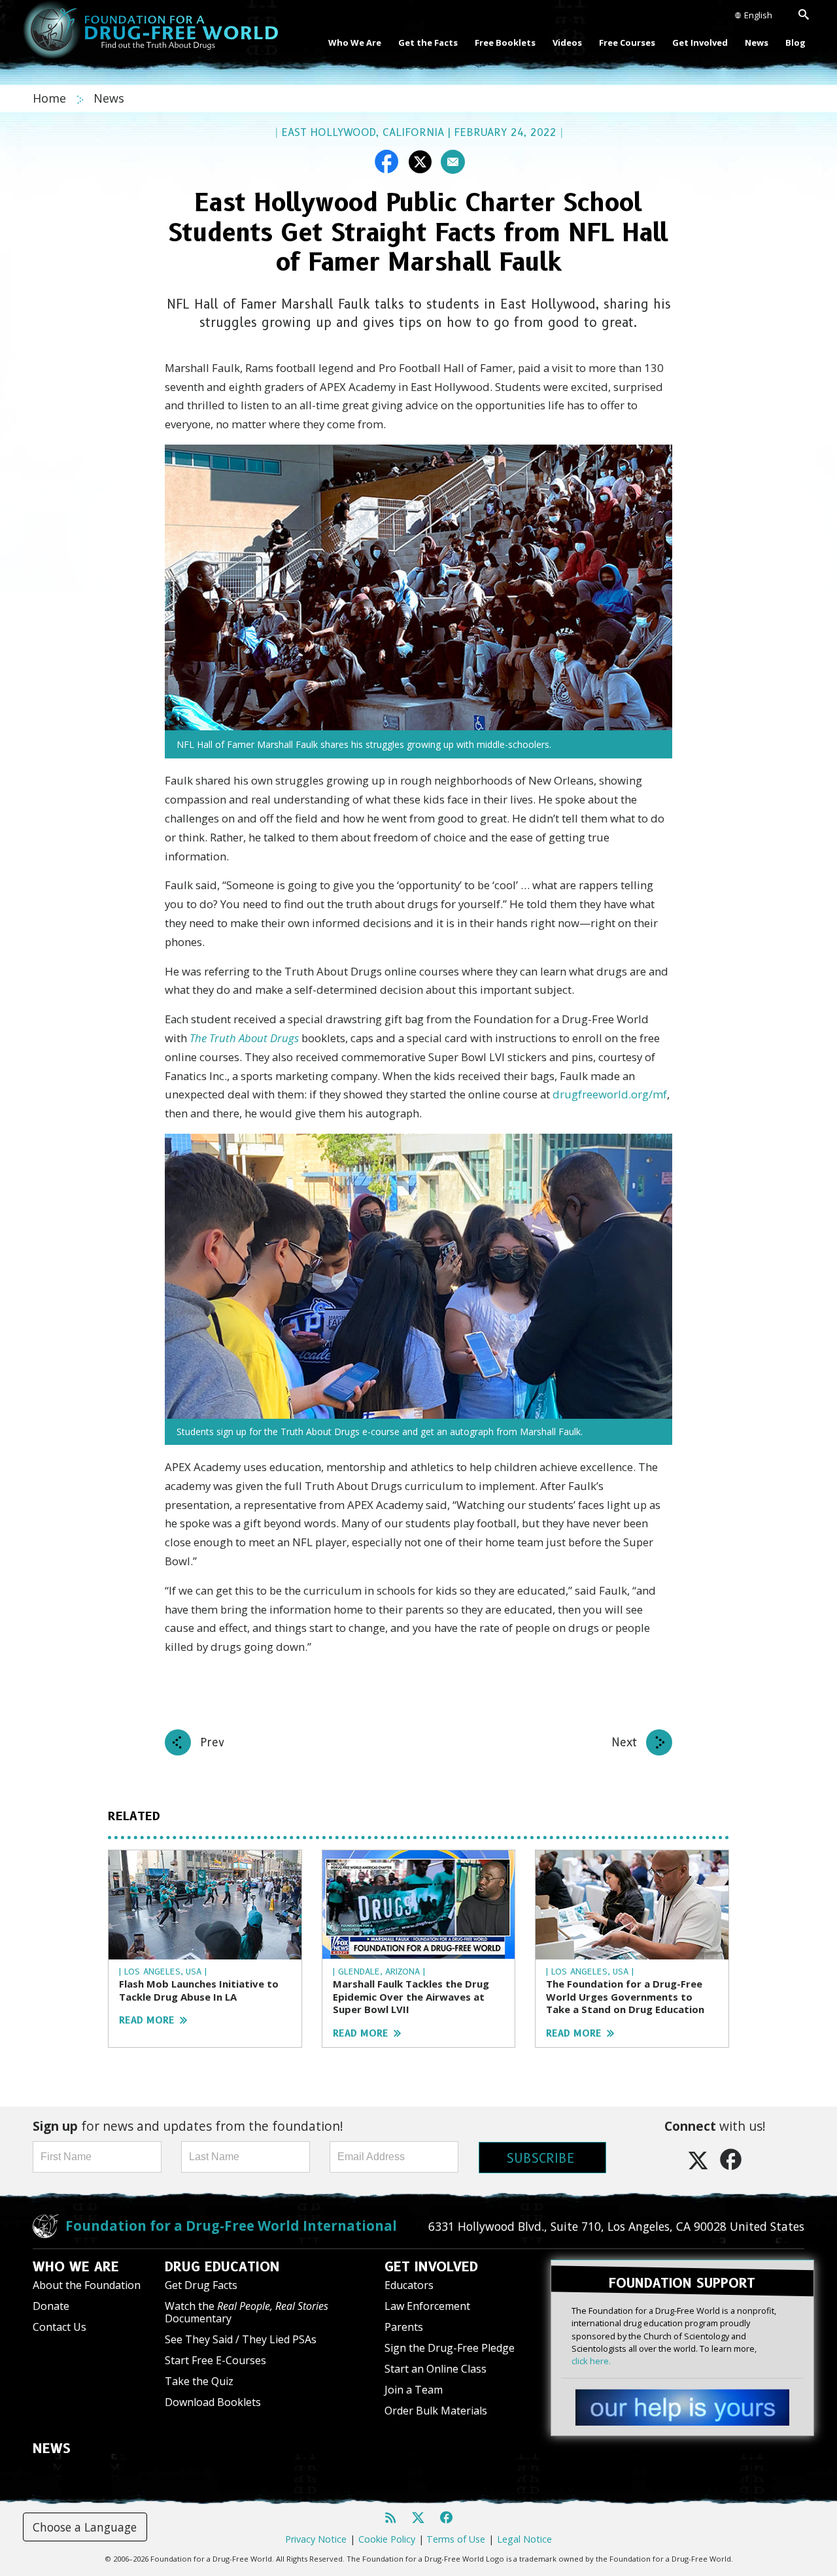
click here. (591, 2361)
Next (624, 1742)
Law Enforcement (427, 2306)
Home (51, 98)
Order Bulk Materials (436, 2411)
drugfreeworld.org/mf (610, 1094)
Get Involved (700, 42)
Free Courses (627, 42)
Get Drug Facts (201, 2285)
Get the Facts (428, 42)
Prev (212, 1742)
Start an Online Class (436, 2369)
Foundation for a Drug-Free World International (231, 2226)
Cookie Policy (387, 2539)
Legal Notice (524, 2539)
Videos (567, 42)
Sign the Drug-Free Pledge (450, 2348)
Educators (409, 2285)
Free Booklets (505, 42)
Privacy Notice (316, 2539)
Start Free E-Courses (215, 2360)
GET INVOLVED (431, 2267)
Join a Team (414, 2390)
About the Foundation (87, 2285)
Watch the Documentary (247, 2312)
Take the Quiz (199, 2381)
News (757, 42)
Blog (795, 42)
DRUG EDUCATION (222, 2267)
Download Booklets (213, 2402)
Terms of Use (456, 2539)
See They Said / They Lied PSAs (241, 2339)
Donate (51, 2306)
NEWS (52, 2449)
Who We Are (355, 42)
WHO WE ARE (76, 2267)
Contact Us (60, 2327)
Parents (404, 2327)
